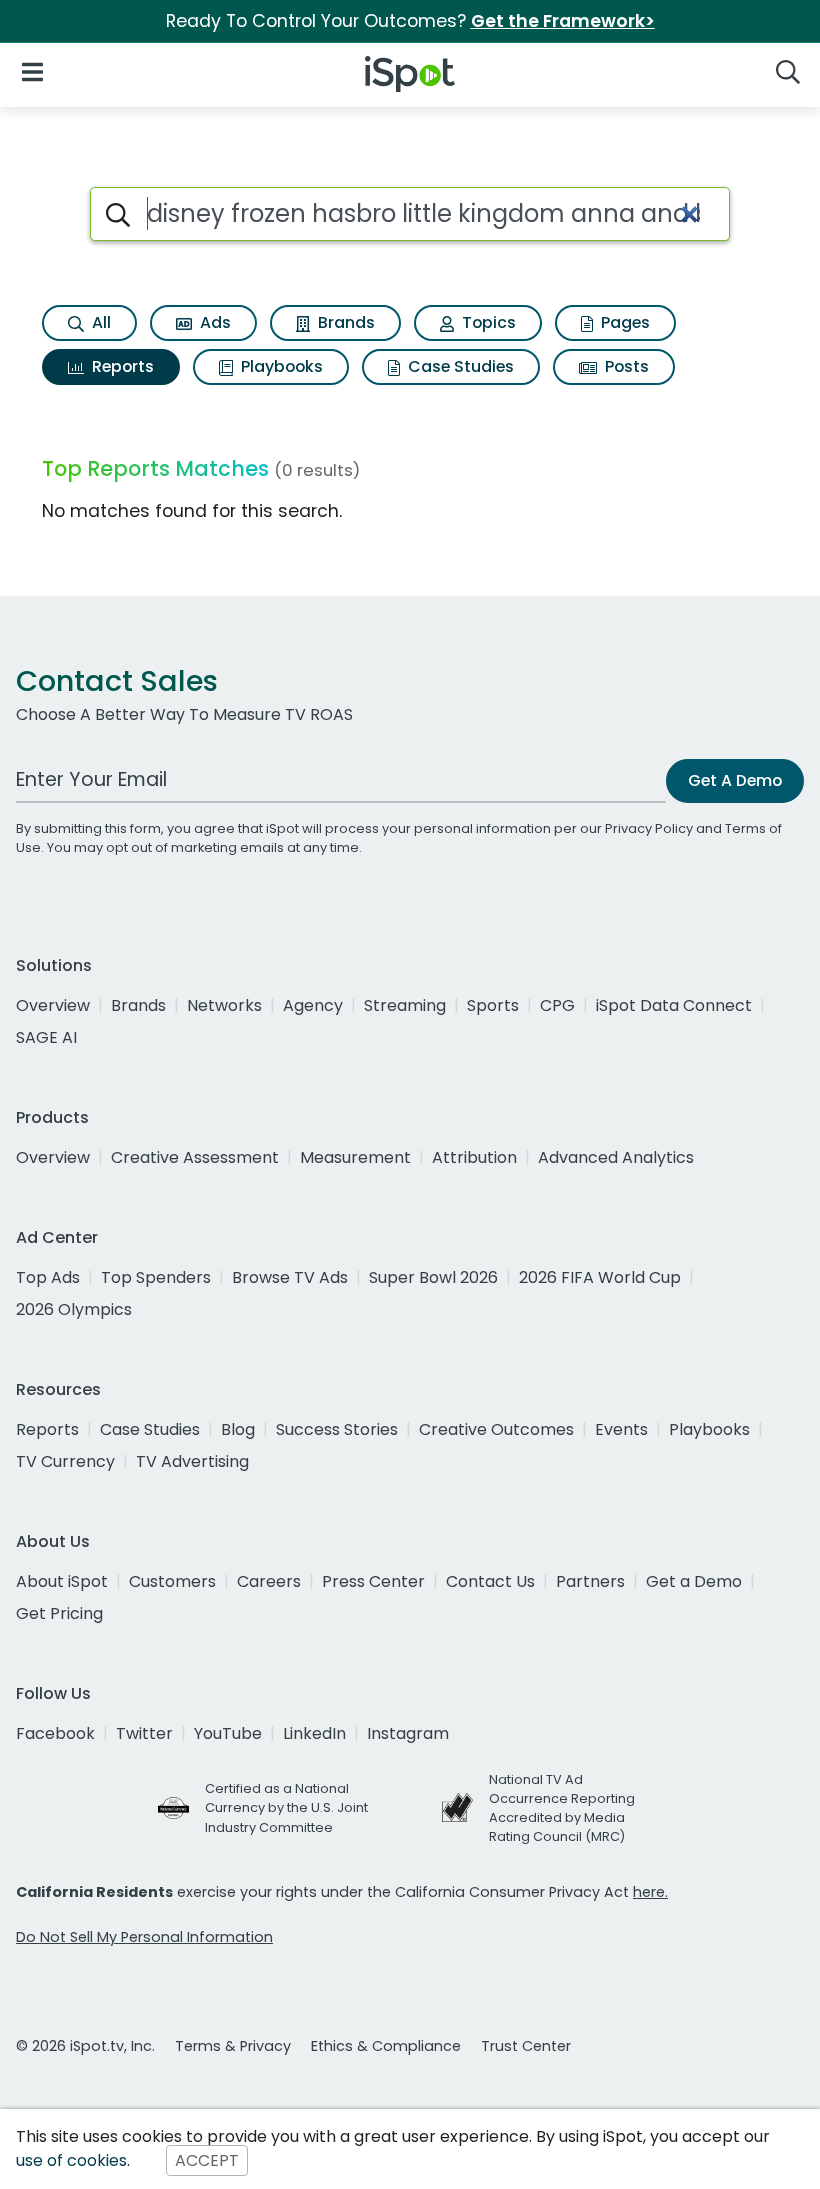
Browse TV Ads (290, 1277)
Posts (625, 366)
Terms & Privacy (233, 2046)
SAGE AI (46, 1037)
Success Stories (337, 1429)
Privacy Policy (649, 828)
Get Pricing (59, 1613)
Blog (238, 1429)
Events (621, 1429)
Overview (53, 1005)
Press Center (373, 1581)
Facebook (55, 1733)
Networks (224, 1005)
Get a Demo (694, 1581)
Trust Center (526, 2046)
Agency (313, 1005)
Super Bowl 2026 (433, 1277)
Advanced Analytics (616, 1157)
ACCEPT (207, 2160)
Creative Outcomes (496, 1429)
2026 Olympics (74, 1309)
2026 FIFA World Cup (600, 1277)
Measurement (355, 1157)
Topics (487, 322)
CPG (557, 1005)
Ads (213, 322)
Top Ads (48, 1277)
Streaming (405, 1005)
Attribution (474, 1157)
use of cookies (71, 2160)
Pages (623, 322)
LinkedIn (314, 1733)
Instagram (408, 1733)
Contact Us (490, 1581)
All (99, 322)
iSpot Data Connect (674, 1005)
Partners (590, 1581)
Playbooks (280, 366)
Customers (172, 1581)
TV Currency (65, 1461)
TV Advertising (192, 1461)
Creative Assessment (195, 1157)
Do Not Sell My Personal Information (144, 1937)
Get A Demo (735, 780)
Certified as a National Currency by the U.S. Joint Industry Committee (286, 1807)
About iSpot (62, 1581)
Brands (344, 322)
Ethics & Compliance (386, 2046)
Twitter (144, 1733)
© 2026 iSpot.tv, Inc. (85, 2046)
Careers (269, 1581)
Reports (121, 366)
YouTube (228, 1733)
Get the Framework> (563, 21)
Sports (493, 1005)
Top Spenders (156, 1277)
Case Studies (459, 366)
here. (650, 1892)
